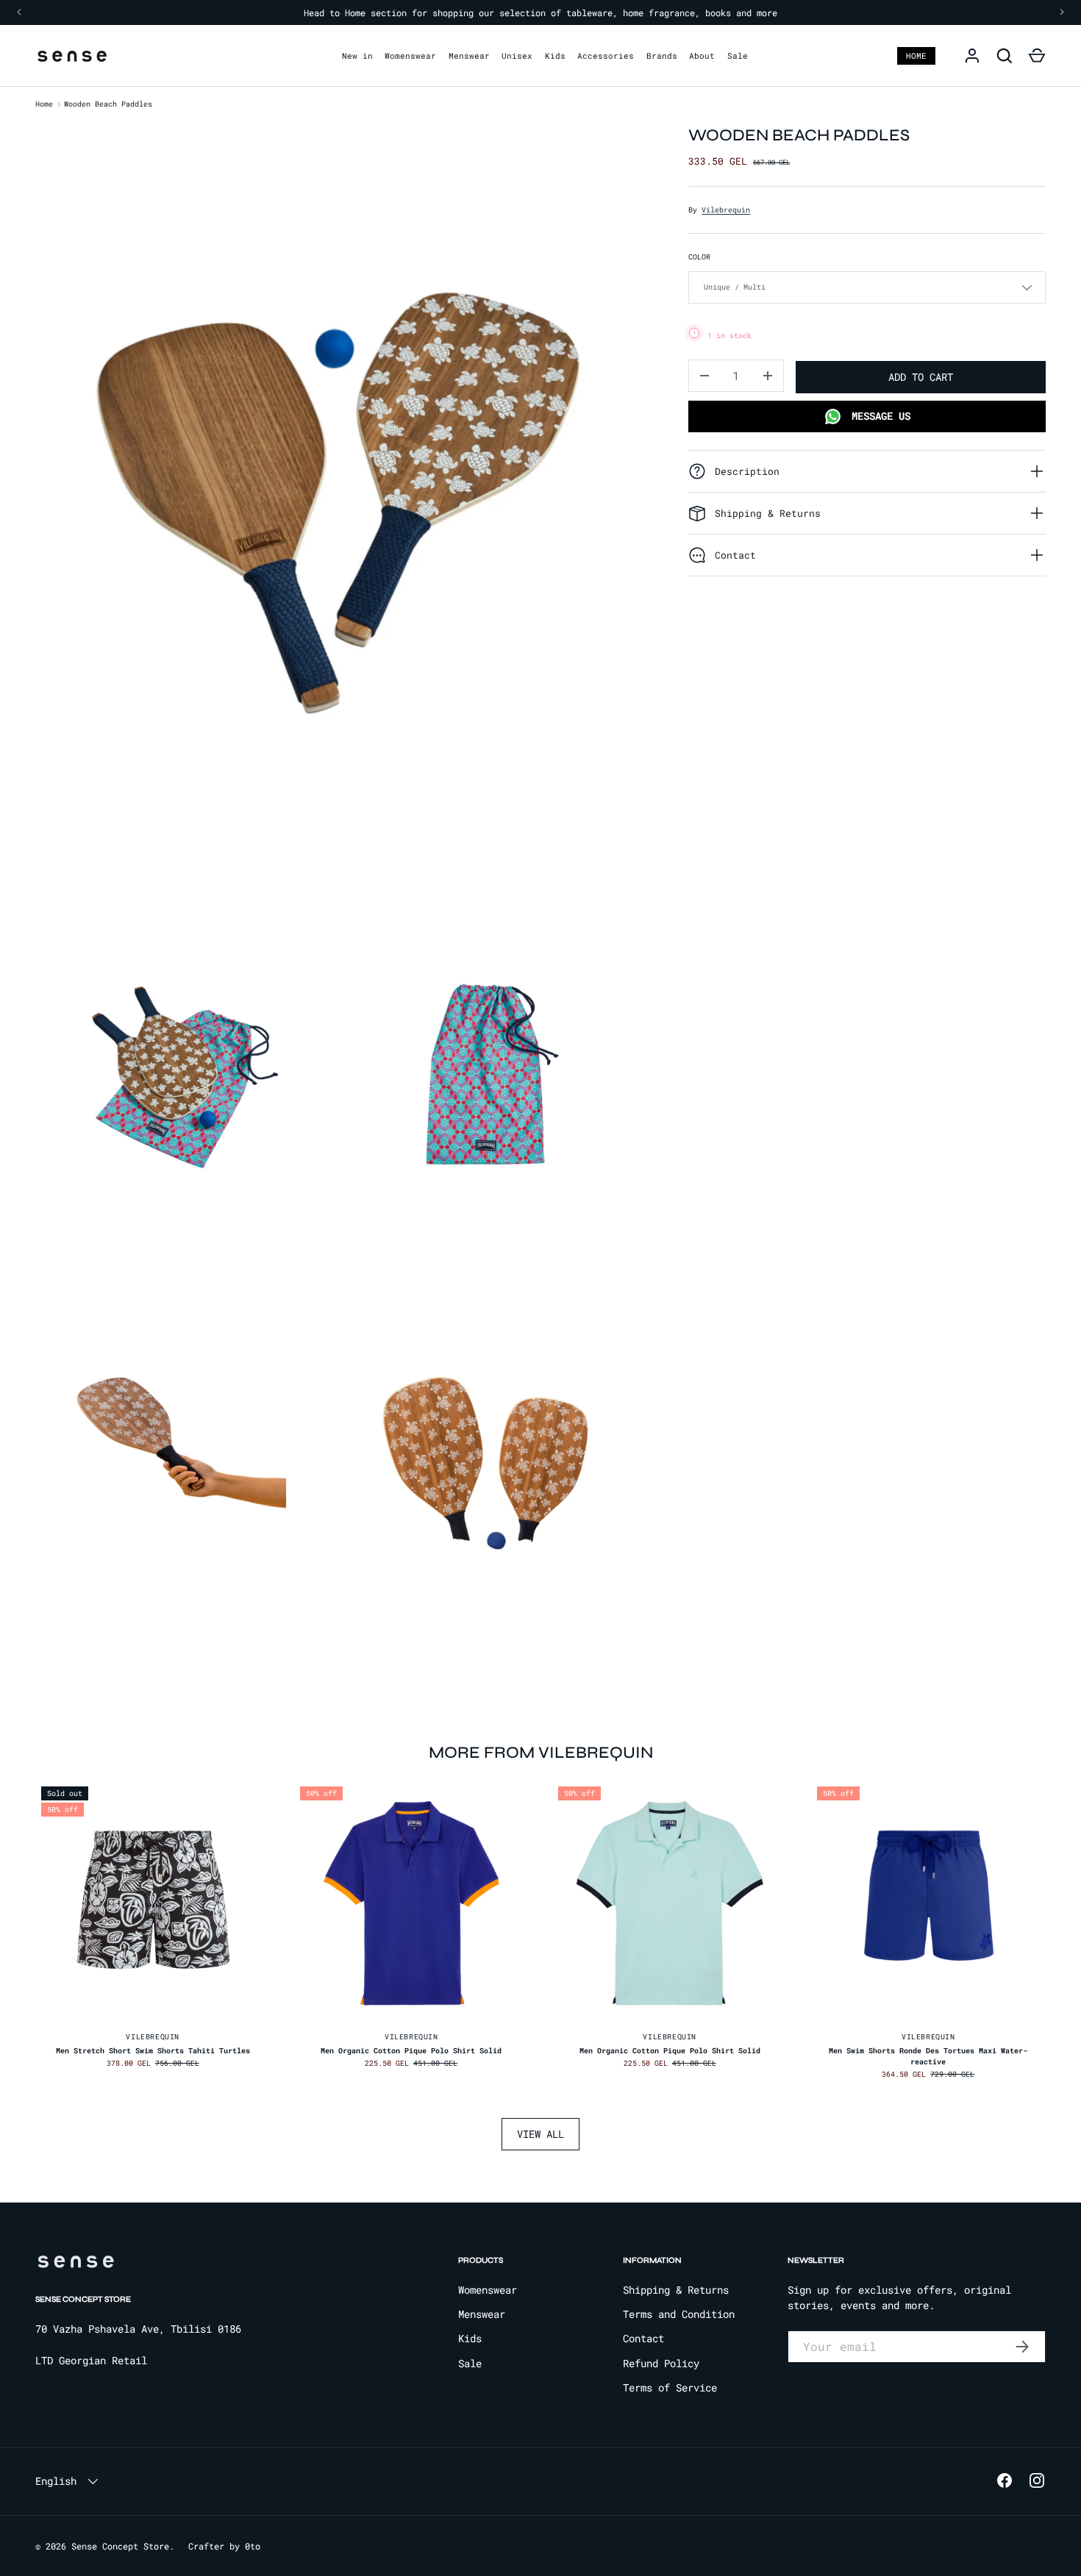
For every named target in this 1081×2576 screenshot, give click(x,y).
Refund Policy (661, 2363)
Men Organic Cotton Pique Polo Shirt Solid (411, 2051)
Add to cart (921, 376)
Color (699, 257)
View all (540, 2134)
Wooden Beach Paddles (108, 104)
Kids (555, 56)
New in (357, 56)
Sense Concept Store (120, 2546)
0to (253, 2546)
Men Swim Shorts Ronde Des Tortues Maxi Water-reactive (928, 2056)
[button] (1037, 56)
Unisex (517, 56)
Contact (643, 2338)
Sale (738, 56)
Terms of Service (670, 2387)
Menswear (469, 56)
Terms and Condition (679, 2314)
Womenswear (410, 56)
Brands (662, 56)
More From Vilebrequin (541, 1752)
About (702, 56)
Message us (878, 416)
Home (916, 56)
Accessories (606, 56)
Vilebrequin (726, 210)
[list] (343, 890)
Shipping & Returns (676, 2290)
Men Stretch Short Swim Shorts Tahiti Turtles (153, 2051)
